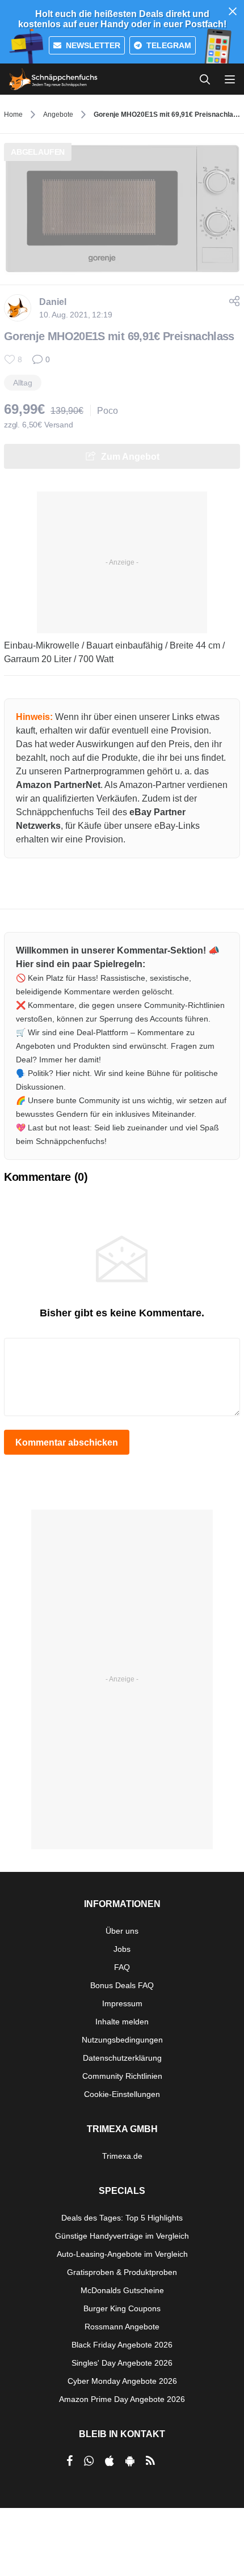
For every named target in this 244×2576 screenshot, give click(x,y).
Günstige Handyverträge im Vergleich (122, 2236)
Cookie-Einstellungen (122, 2094)
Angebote (58, 115)
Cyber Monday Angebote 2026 (122, 2381)
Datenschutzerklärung (122, 2058)
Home (13, 115)
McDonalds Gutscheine (122, 2290)
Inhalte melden (122, 2022)
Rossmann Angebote (122, 2327)
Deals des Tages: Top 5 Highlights (122, 2218)
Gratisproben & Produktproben (122, 2272)
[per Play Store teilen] (130, 2461)
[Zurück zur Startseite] (53, 79)
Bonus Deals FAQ (122, 1985)
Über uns (122, 1931)
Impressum (122, 2003)
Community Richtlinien (122, 2076)
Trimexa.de (122, 2156)
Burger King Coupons (122, 2308)
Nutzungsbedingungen (122, 2040)
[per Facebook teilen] (70, 2461)
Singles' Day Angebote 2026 (122, 2363)
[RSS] (150, 2461)
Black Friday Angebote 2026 (122, 2345)
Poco (108, 411)
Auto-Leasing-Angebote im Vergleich (122, 2254)
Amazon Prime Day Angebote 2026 (122, 2399)
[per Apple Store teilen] (110, 2461)
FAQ (122, 1967)
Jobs (122, 1949)
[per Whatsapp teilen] (89, 2461)
